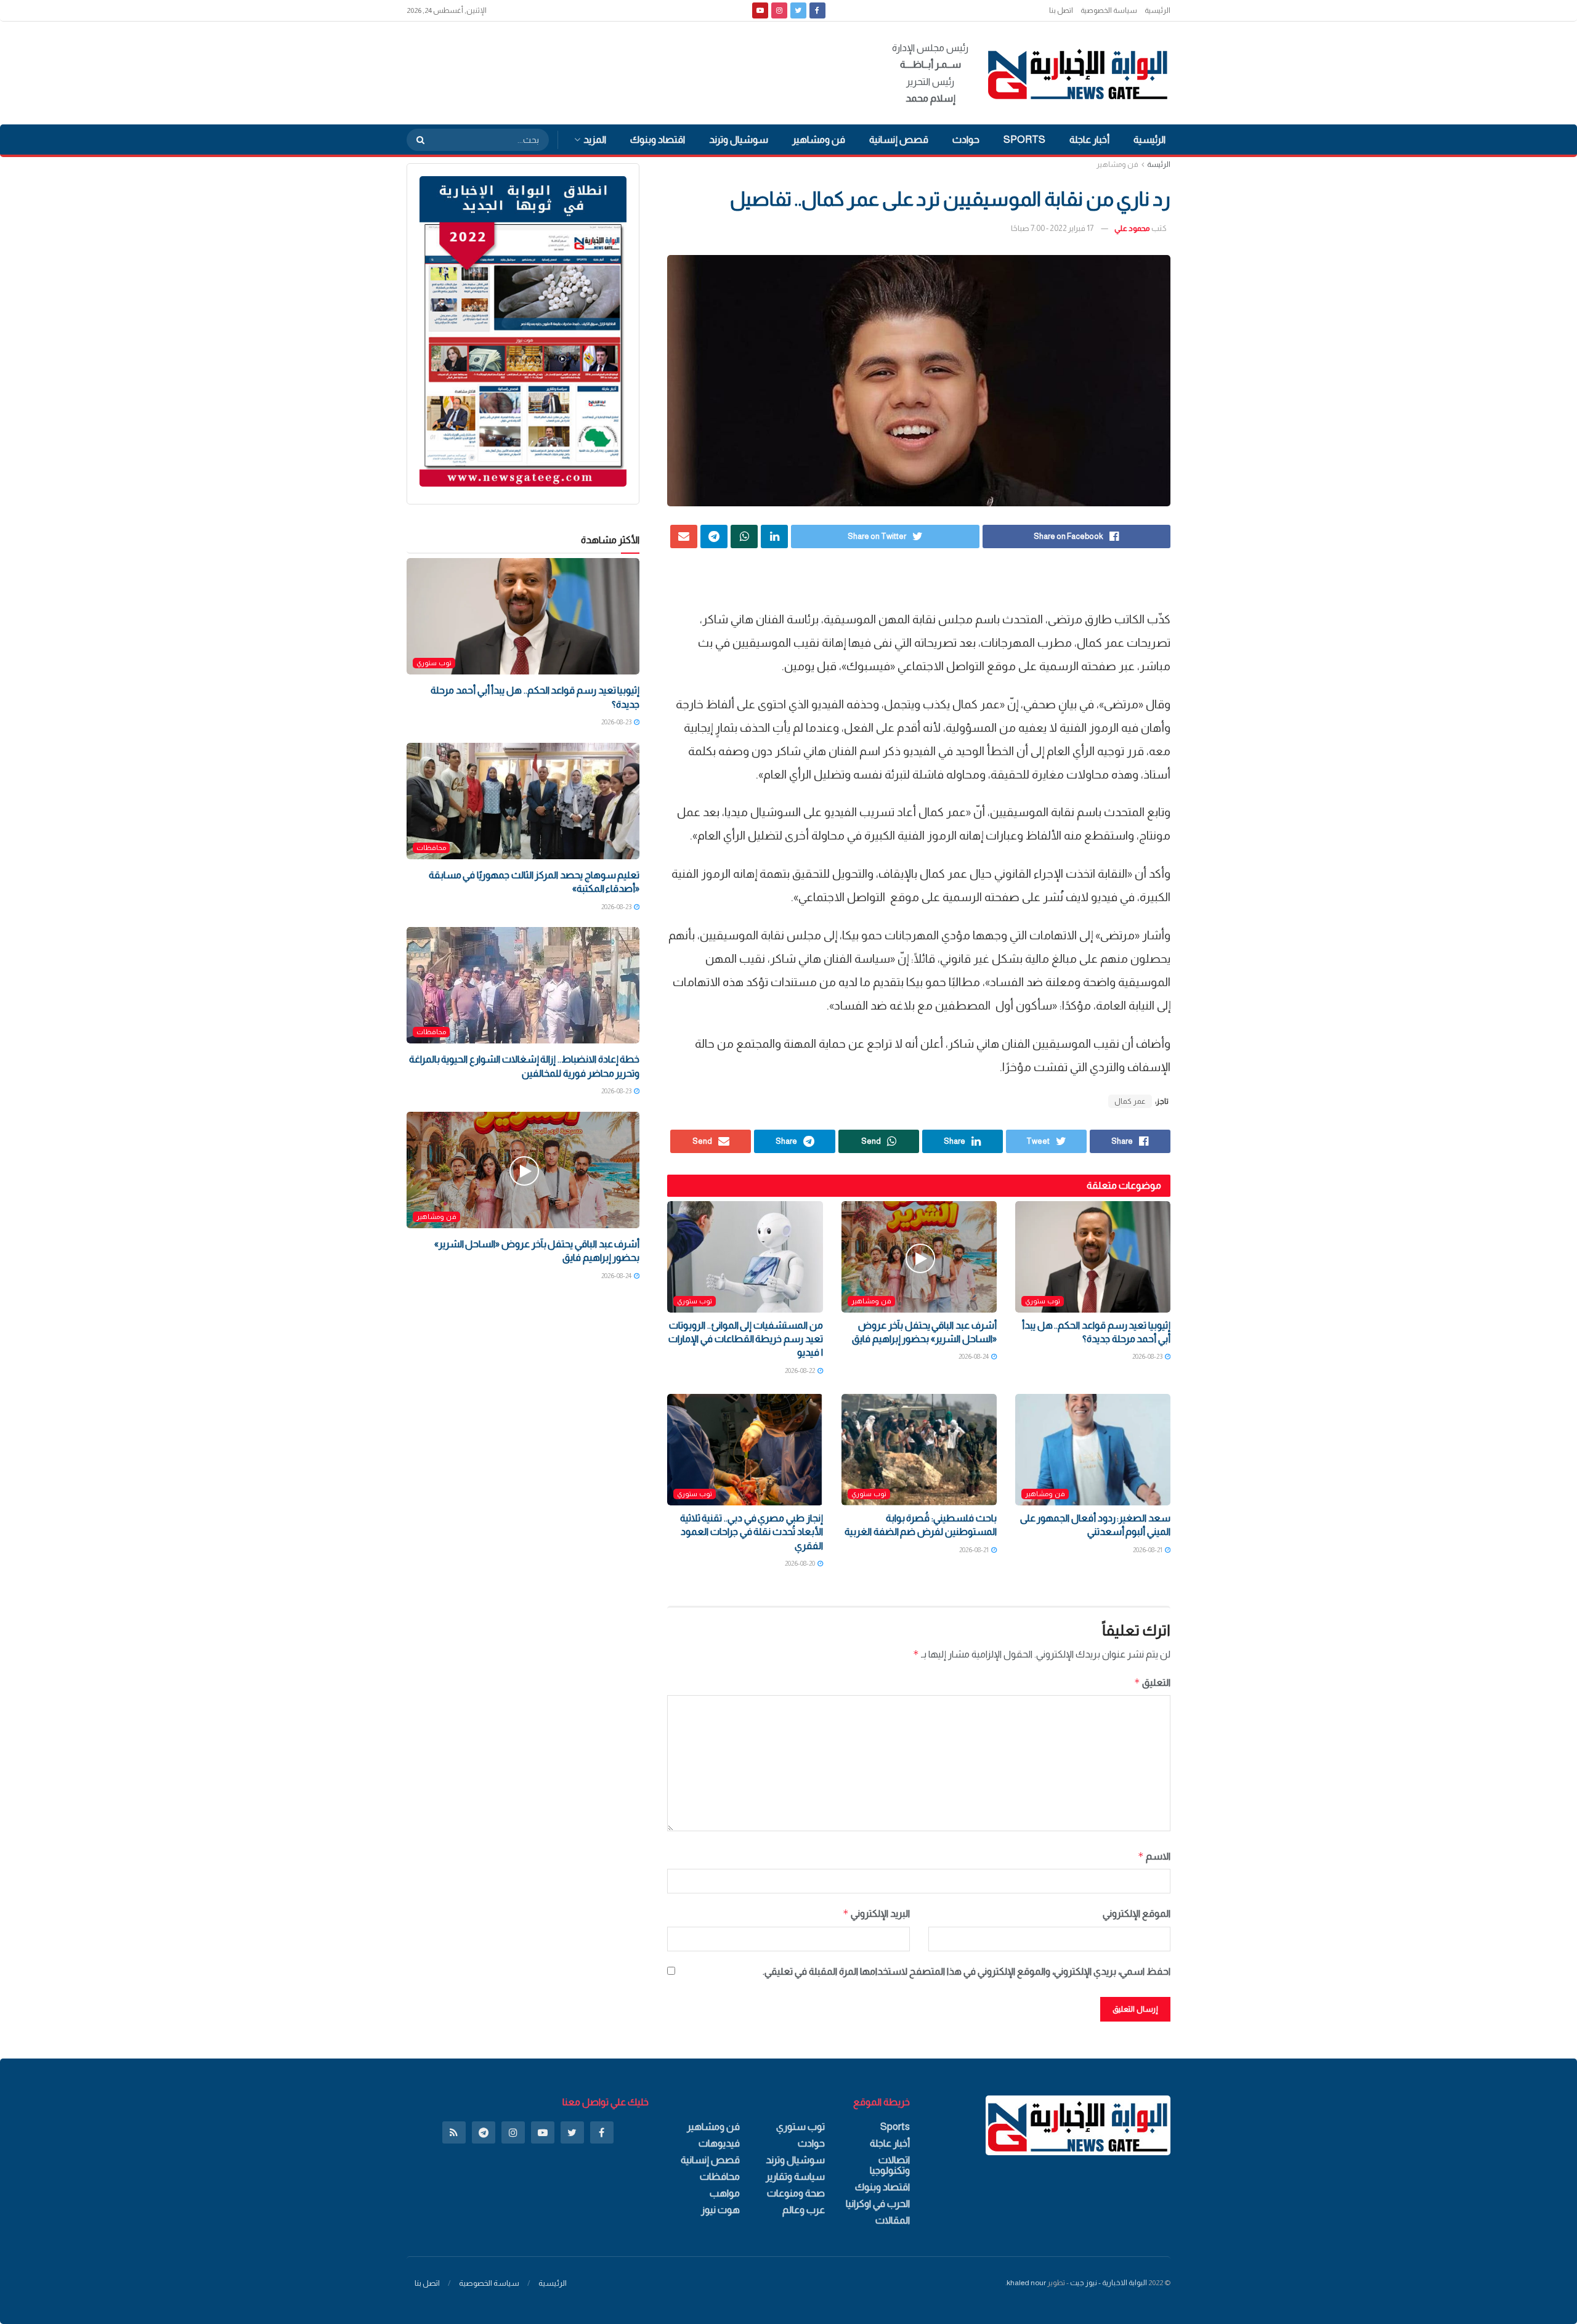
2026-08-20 (801, 1563)
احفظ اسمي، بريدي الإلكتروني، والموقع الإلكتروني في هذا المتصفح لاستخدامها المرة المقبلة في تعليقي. (967, 1971)
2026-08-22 (801, 1371)
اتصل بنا (1061, 10)
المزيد (595, 140)
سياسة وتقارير (795, 2176)
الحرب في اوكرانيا (878, 2204)
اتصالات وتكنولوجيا (890, 2165)
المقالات (893, 2220)
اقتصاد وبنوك (658, 140)
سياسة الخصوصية (1109, 10)
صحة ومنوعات (796, 2193)
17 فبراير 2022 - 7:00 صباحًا (1052, 228)
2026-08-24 (974, 1356)
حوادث (966, 140)
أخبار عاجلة (1089, 140)
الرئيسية (1157, 10)
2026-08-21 (1148, 1550)
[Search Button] (416, 140)
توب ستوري (1043, 1301)
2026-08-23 (1148, 1356)
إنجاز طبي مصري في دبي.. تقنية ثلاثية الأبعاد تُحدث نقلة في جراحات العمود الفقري (752, 1532)
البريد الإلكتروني (876, 1913)
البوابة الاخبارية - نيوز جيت (1109, 2283)
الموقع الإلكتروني (1137, 1913)
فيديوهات (719, 2143)
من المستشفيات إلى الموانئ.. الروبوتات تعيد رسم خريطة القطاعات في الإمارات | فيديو (745, 1339)
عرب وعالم (804, 2210)
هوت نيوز (720, 2210)
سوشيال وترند (739, 140)
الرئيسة (1159, 164)
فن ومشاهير (819, 140)
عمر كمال (1130, 1101)
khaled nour (1026, 2283)
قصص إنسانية (899, 140)
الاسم (1154, 1856)
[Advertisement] (631, 71)
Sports (1024, 140)
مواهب (725, 2193)
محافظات (431, 848)
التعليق (1152, 1682)
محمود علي (1132, 228)
